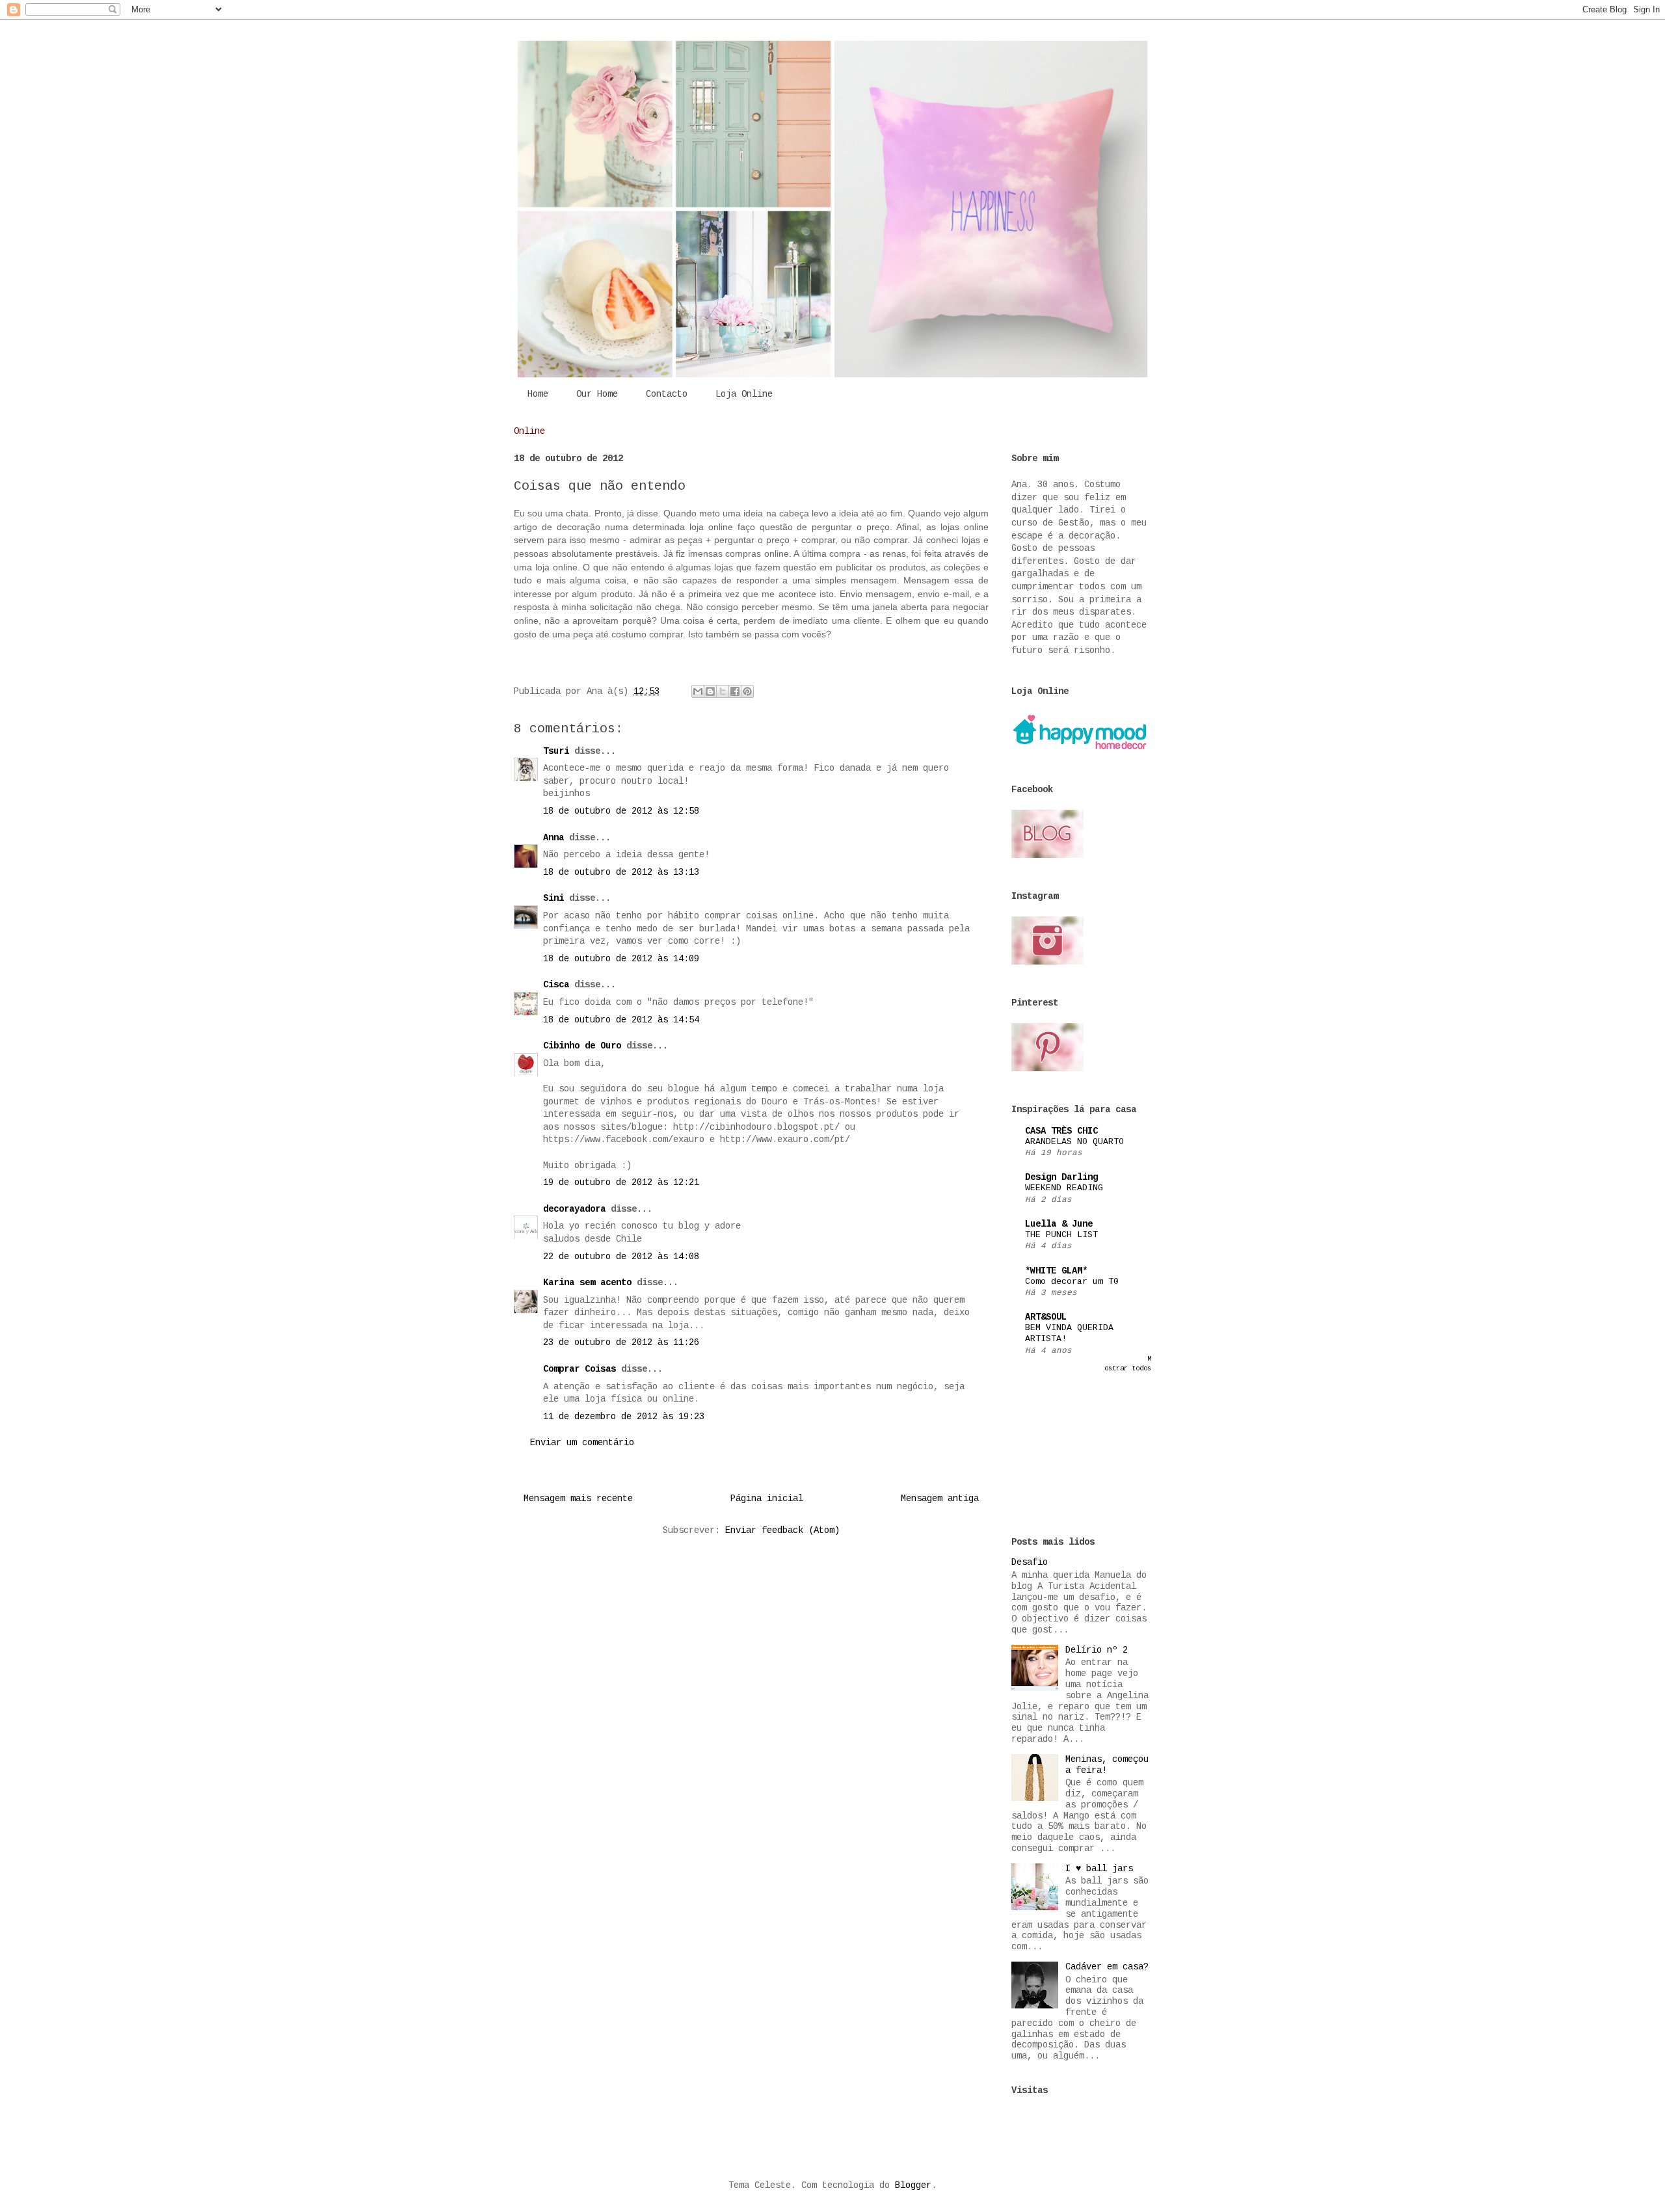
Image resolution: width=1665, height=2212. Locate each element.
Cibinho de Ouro (582, 1046)
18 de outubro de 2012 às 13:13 (621, 872)
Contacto (667, 394)
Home (538, 394)
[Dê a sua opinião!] (710, 691)
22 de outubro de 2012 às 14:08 (621, 1257)
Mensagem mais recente (578, 1499)
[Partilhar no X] (723, 691)
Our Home (597, 394)
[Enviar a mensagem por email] (698, 691)
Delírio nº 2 (1097, 1650)
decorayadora (574, 1209)
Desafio (1030, 1562)
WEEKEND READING (1064, 1188)
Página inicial (767, 1499)
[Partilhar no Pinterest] (747, 691)
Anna (553, 838)
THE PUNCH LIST (1061, 1235)
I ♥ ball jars (1099, 1869)
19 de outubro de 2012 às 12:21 (621, 1182)
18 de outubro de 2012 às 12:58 (621, 811)
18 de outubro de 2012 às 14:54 (621, 1020)
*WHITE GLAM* (1056, 1271)
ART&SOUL (1046, 1317)
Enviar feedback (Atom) (782, 1530)
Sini (553, 898)
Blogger (913, 2185)
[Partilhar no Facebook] (735, 691)
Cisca (556, 985)
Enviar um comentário (582, 1443)
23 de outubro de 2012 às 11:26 (621, 1342)
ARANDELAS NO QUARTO (1074, 1142)
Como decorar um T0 (1072, 1282)
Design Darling (1061, 1177)
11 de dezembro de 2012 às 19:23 (624, 1417)
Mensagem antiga (940, 1499)
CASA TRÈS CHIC (1061, 1131)
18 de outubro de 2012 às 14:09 (621, 959)
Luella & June (1059, 1224)
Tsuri (556, 751)
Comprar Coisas (579, 1369)
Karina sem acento (587, 1283)
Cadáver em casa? (1107, 1967)
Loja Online (744, 394)
